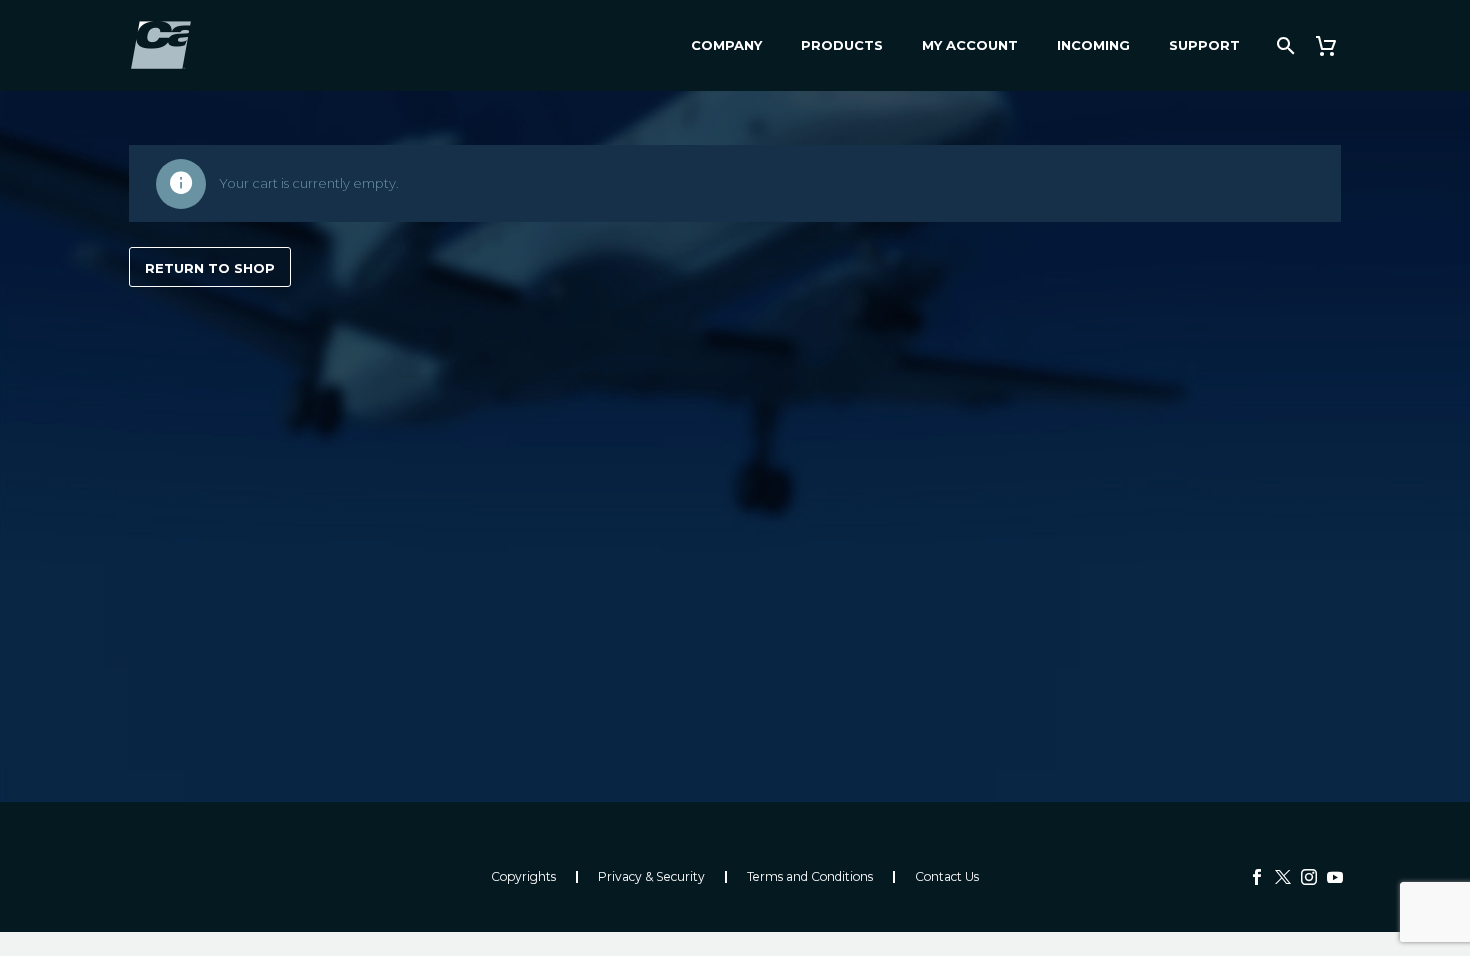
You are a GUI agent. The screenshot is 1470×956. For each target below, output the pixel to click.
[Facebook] (1257, 877)
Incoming (1093, 45)
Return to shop (210, 268)
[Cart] (1333, 45)
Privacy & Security (651, 877)
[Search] (1283, 45)
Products (842, 45)
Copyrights (523, 877)
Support (1204, 45)
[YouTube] (1335, 877)
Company (726, 45)
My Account (970, 45)
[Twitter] (1283, 877)
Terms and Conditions (810, 877)
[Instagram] (1309, 877)
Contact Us (947, 877)
